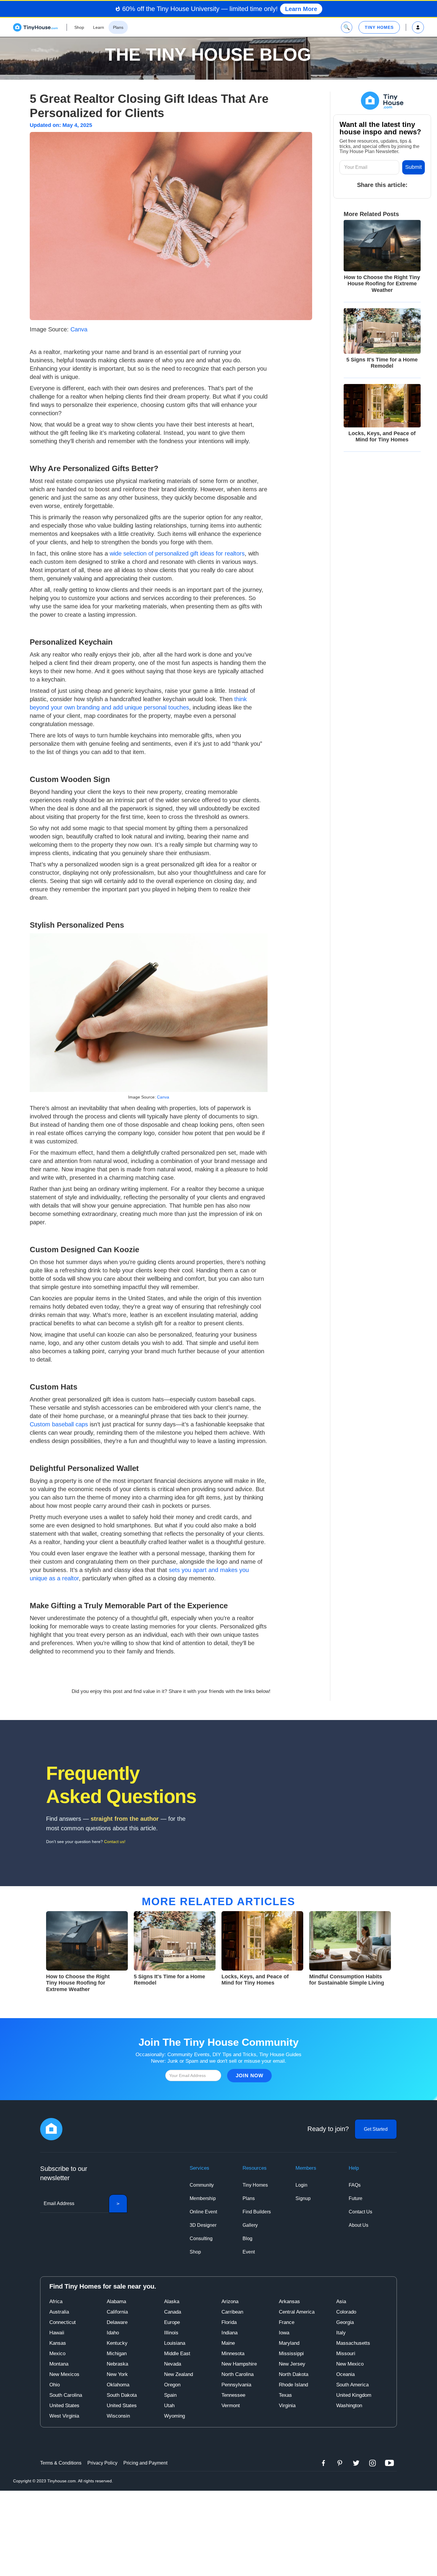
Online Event (203, 2212)
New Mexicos (64, 2374)
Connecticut (63, 2322)
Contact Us (360, 2212)
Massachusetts (353, 2343)
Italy (341, 2333)
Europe (172, 2322)
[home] (35, 27)
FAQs (355, 2185)
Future (356, 2198)
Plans (249, 2198)
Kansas (58, 2343)
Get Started (376, 2129)
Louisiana (175, 2343)
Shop (195, 2252)
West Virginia (64, 2416)
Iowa (284, 2333)
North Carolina (238, 2374)
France (287, 2322)
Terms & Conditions (61, 2463)
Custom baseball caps (59, 1424)
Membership (203, 2198)
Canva (79, 329)
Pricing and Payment (145, 2463)
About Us (359, 2225)
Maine (228, 2343)
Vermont (231, 2406)
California (117, 2312)
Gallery (250, 2225)
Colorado (346, 2312)
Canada (173, 2312)
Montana (59, 2364)
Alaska (172, 2302)
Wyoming (175, 2416)
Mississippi (291, 2354)
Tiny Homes (255, 2185)
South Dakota (122, 2395)
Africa (56, 2302)
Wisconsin (118, 2416)
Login (301, 2185)
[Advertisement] (218, 2532)
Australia (59, 2312)
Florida (229, 2322)
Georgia (345, 2322)
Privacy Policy (102, 2463)
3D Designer (203, 2225)
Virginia (287, 2406)
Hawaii (57, 2333)
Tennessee (233, 2395)
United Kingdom (354, 2395)
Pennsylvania (236, 2385)
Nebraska (117, 2364)
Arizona (230, 2302)
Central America (297, 2312)
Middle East (177, 2354)
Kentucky (117, 2343)
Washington (349, 2406)
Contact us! (115, 1842)
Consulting (201, 2239)
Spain (170, 2395)
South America (352, 2385)
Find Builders (257, 2212)
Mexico (57, 2354)
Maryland (289, 2343)
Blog (247, 2239)
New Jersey (292, 2364)
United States (64, 2406)
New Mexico (350, 2364)
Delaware (117, 2322)
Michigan (117, 2354)
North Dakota (294, 2374)
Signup (303, 2198)
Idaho (113, 2333)
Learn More (301, 9)
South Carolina (66, 2395)
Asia (341, 2302)
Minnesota (233, 2354)
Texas (285, 2395)
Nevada (173, 2364)
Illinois (171, 2333)
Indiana (229, 2333)
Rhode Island (293, 2385)
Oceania (345, 2374)
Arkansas (289, 2302)
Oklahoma (118, 2385)
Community (202, 2185)
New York (117, 2374)
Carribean (232, 2312)
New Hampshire (239, 2364)
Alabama (116, 2302)
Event (249, 2252)
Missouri (346, 2354)
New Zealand (179, 2374)
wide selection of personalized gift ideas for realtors (177, 553)
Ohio (55, 2385)
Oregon (172, 2385)
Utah (169, 2406)
